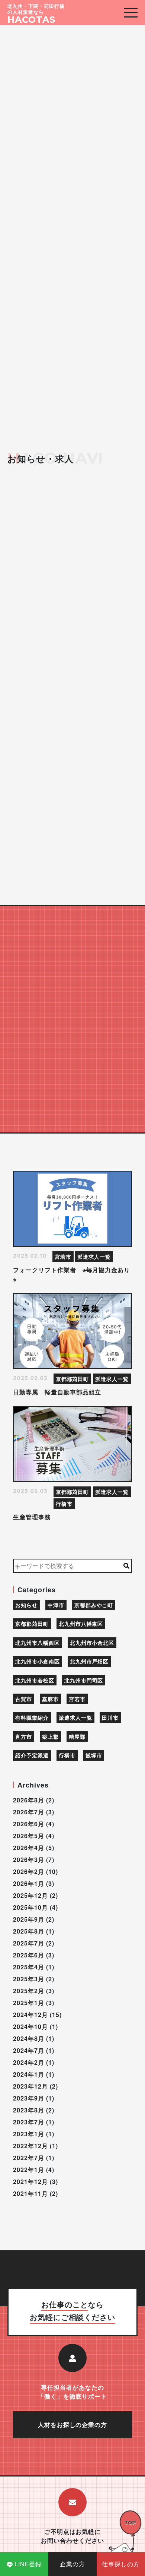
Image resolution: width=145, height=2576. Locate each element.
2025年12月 (30, 1895)
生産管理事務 (32, 1517)
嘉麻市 (50, 1699)
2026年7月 (29, 1812)
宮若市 (63, 1257)
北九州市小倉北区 (92, 1643)
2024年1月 (29, 2074)
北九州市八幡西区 (38, 1643)
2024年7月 (29, 2050)
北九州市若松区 (35, 1680)
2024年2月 (29, 2062)
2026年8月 (29, 1800)
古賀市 (24, 1699)
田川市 (110, 1717)
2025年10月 (30, 1907)
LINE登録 (28, 2564)
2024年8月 (29, 2038)
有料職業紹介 (32, 1717)
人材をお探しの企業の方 (73, 2425)
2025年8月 (29, 1931)
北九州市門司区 (84, 1680)
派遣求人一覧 (94, 1257)
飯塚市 (94, 1755)
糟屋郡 (77, 1736)
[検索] (127, 1566)
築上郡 (50, 1736)
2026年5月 (29, 1836)
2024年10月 (30, 2027)
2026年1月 (29, 1883)
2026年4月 (29, 1848)
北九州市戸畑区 (89, 1661)
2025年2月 (29, 1991)
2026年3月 (29, 1860)
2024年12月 (30, 2015)
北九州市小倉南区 (38, 1661)
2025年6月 (29, 1955)
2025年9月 (29, 1919)
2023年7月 (29, 2122)
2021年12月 (30, 2182)
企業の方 (72, 2564)
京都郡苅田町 (72, 1379)
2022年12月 (30, 2146)
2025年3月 (29, 1979)
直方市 (24, 1736)
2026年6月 (29, 1824)
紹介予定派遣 (32, 1755)
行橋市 (64, 1504)
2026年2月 (29, 1872)
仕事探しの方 (121, 2564)
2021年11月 (30, 2193)
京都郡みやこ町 (94, 1605)
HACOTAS (31, 20)
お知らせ (26, 1605)
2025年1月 (29, 2003)
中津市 (56, 1605)
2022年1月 (29, 2170)
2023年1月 (29, 2134)
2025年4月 (29, 1967)
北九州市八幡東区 (81, 1624)
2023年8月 (29, 2110)
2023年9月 (29, 2098)
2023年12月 (30, 2086)
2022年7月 (29, 2158)
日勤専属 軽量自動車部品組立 (60, 1392)
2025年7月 (29, 1943)
